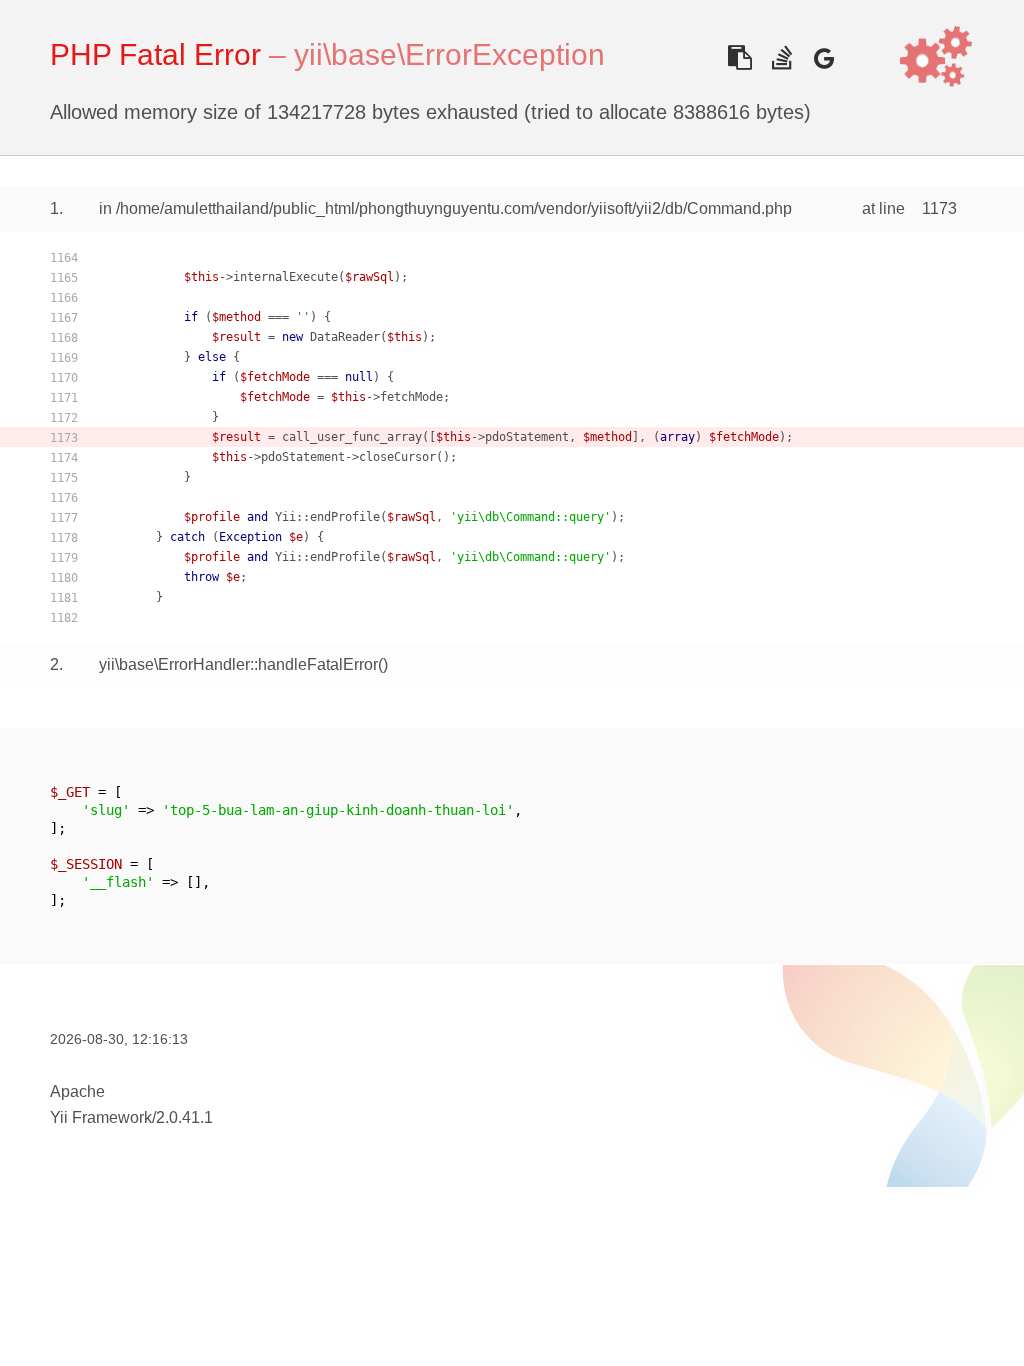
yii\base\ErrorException (449, 54)
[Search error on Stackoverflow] (781, 57)
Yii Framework (101, 1117)
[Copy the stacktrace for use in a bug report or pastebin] (739, 57)
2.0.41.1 (184, 1117)
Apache (77, 1091)
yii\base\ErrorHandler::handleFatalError (238, 664)
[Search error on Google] (823, 57)
